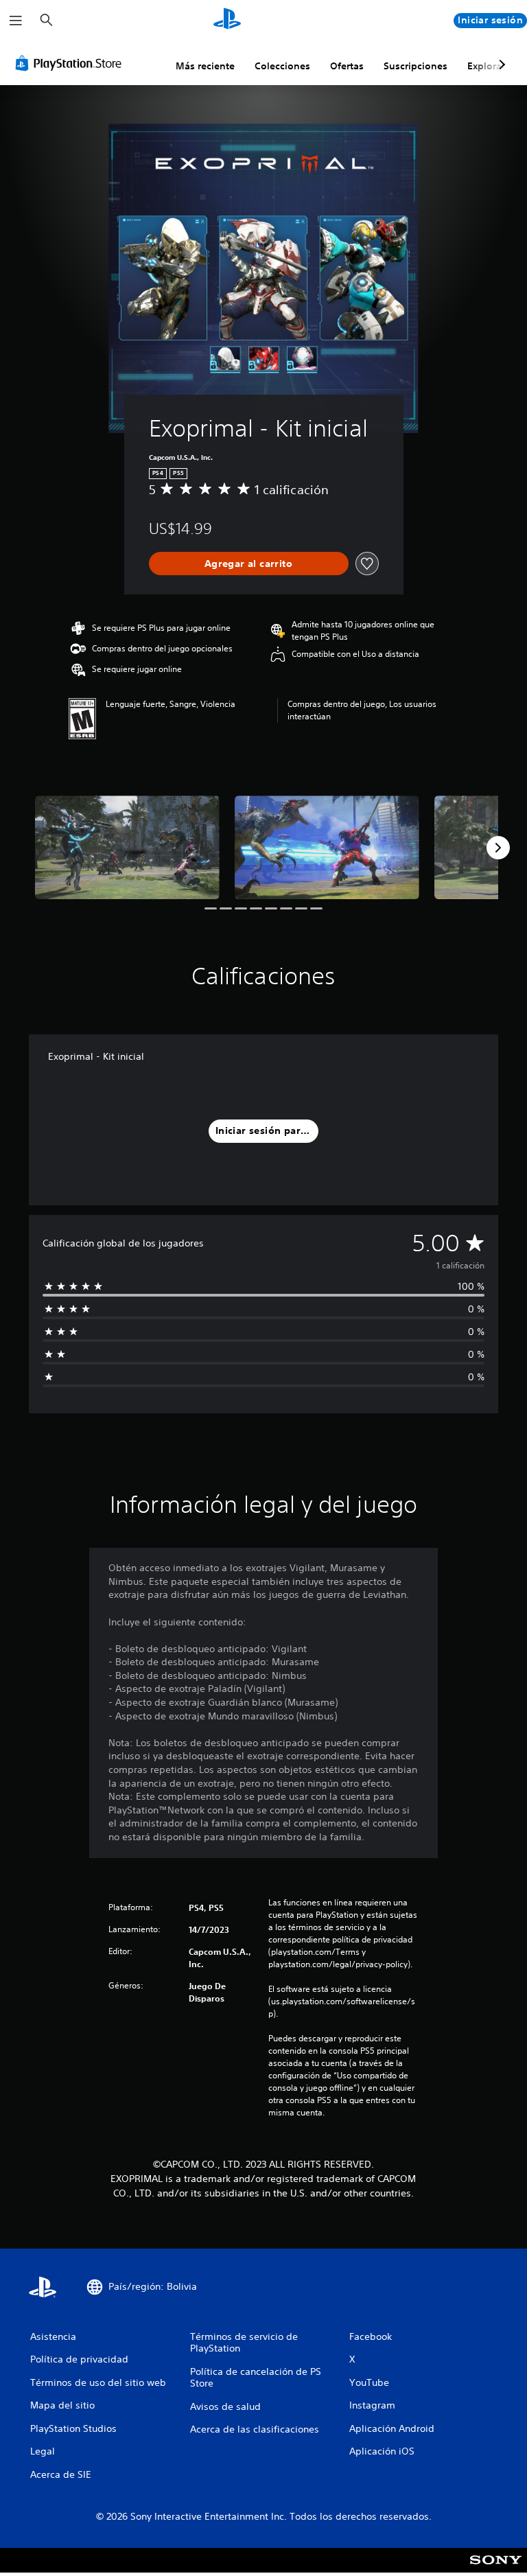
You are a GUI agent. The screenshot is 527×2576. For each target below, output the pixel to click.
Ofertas (347, 66)
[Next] (498, 848)
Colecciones (282, 66)
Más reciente (205, 66)
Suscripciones (415, 66)
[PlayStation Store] (71, 63)
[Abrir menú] (16, 21)
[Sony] (496, 2569)
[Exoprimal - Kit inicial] (127, 847)
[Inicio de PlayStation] (227, 21)
